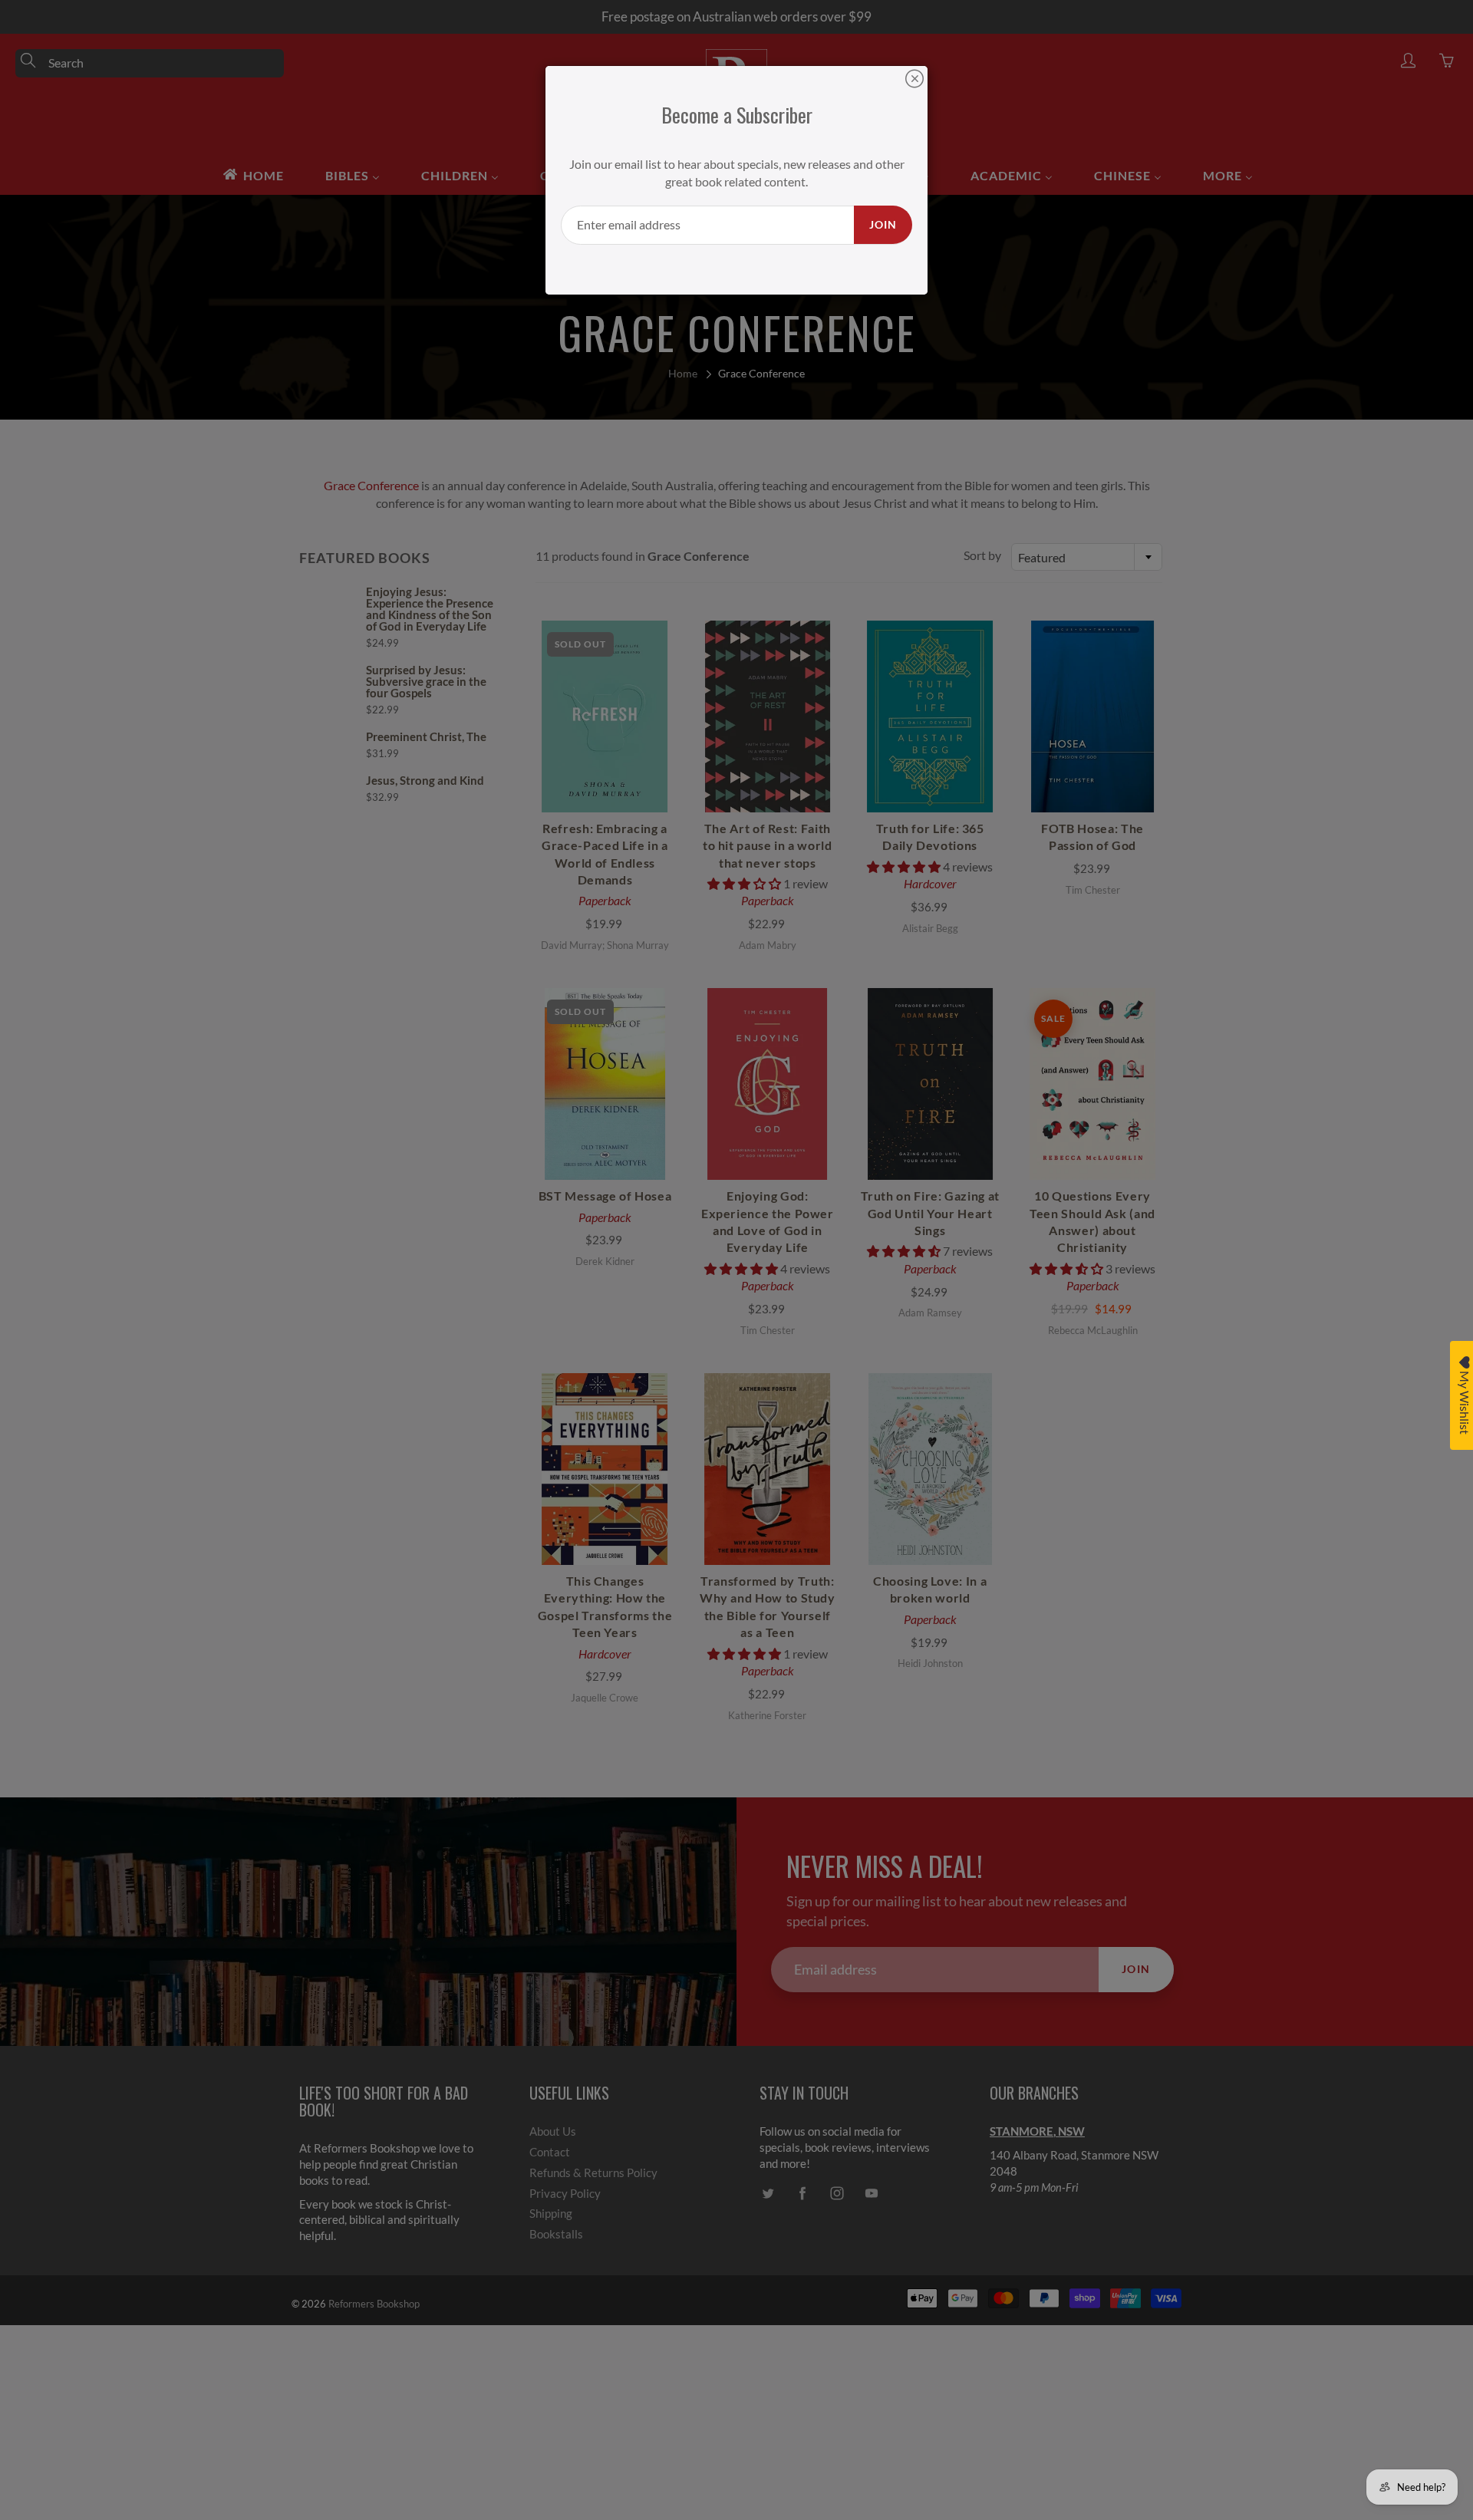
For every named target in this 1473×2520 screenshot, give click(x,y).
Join (883, 224)
